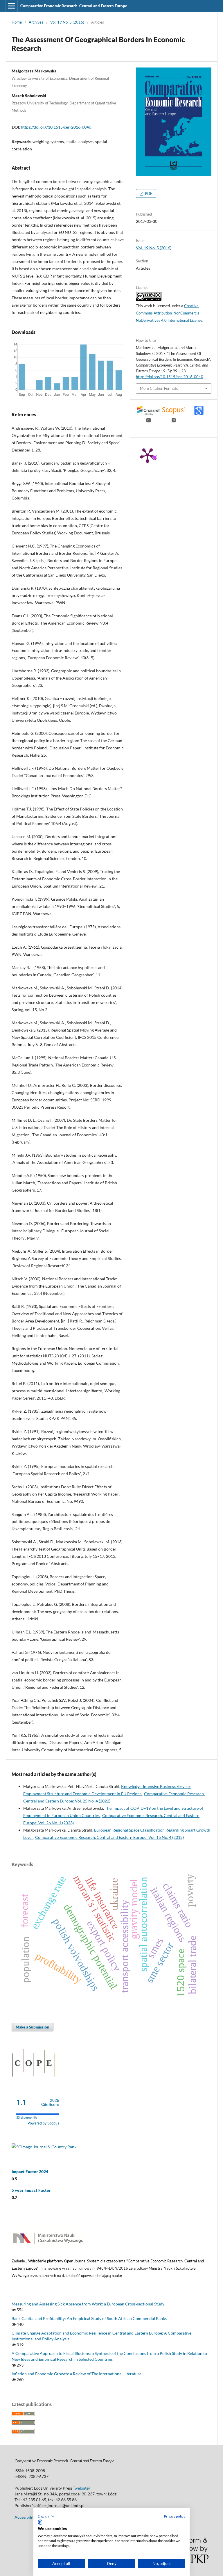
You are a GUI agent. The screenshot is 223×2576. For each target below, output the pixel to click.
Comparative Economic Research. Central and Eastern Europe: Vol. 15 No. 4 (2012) (109, 1837)
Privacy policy (175, 2516)
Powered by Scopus (43, 2123)
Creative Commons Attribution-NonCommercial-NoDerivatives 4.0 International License (169, 313)
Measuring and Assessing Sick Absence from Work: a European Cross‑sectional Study (88, 2304)
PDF (148, 193)
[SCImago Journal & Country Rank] (44, 2147)
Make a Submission (33, 2027)
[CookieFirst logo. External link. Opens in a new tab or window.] (40, 2522)
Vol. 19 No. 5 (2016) (67, 22)
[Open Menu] (12, 6)
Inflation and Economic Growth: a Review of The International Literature (77, 2374)
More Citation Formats (159, 388)
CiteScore (50, 2103)
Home (17, 22)
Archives (36, 22)
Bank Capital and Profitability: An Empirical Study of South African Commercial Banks (89, 2318)
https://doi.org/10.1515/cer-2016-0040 (56, 127)
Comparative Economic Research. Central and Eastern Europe (74, 6)
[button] (46, 2516)
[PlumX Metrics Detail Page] (148, 455)
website (82, 2488)
